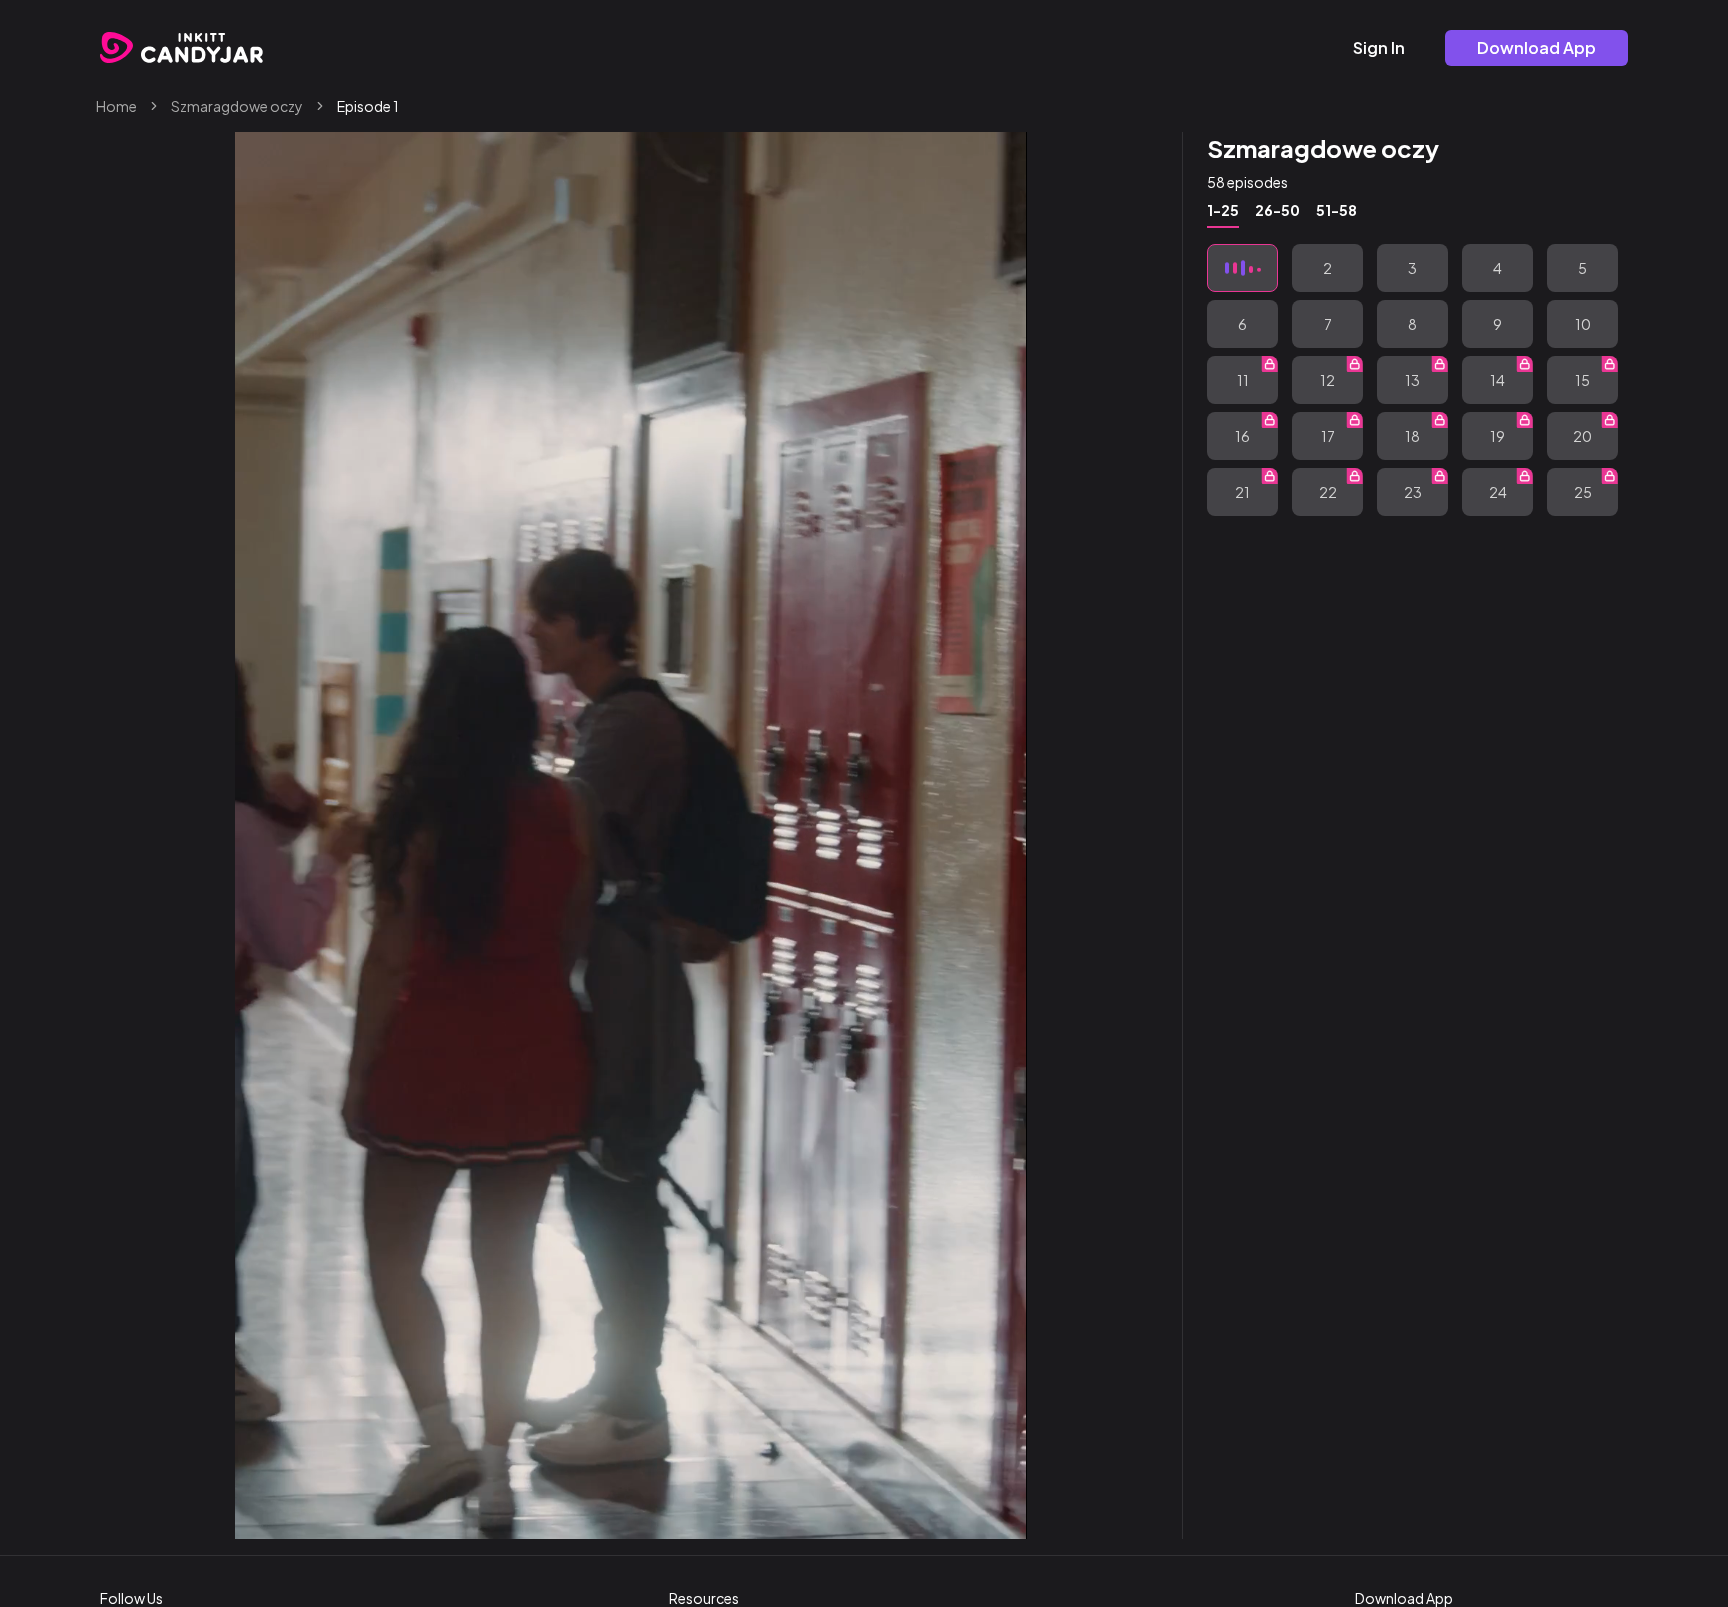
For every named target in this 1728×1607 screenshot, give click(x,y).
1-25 (1223, 210)
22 (1328, 492)
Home (116, 106)
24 (1498, 492)
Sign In (1379, 47)
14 (1497, 380)
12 (1327, 380)
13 (1412, 380)
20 (1582, 436)
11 (1243, 380)
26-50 (1277, 210)
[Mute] (949, 1515)
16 (1242, 436)
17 (1328, 436)
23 (1413, 492)
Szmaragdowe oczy (237, 106)
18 (1412, 436)
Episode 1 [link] (368, 106)
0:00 (309, 1515)
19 (1497, 436)
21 (1242, 492)
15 (1582, 380)
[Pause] (267, 1515)
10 (1583, 324)
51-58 (1336, 210)
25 (1583, 492)
